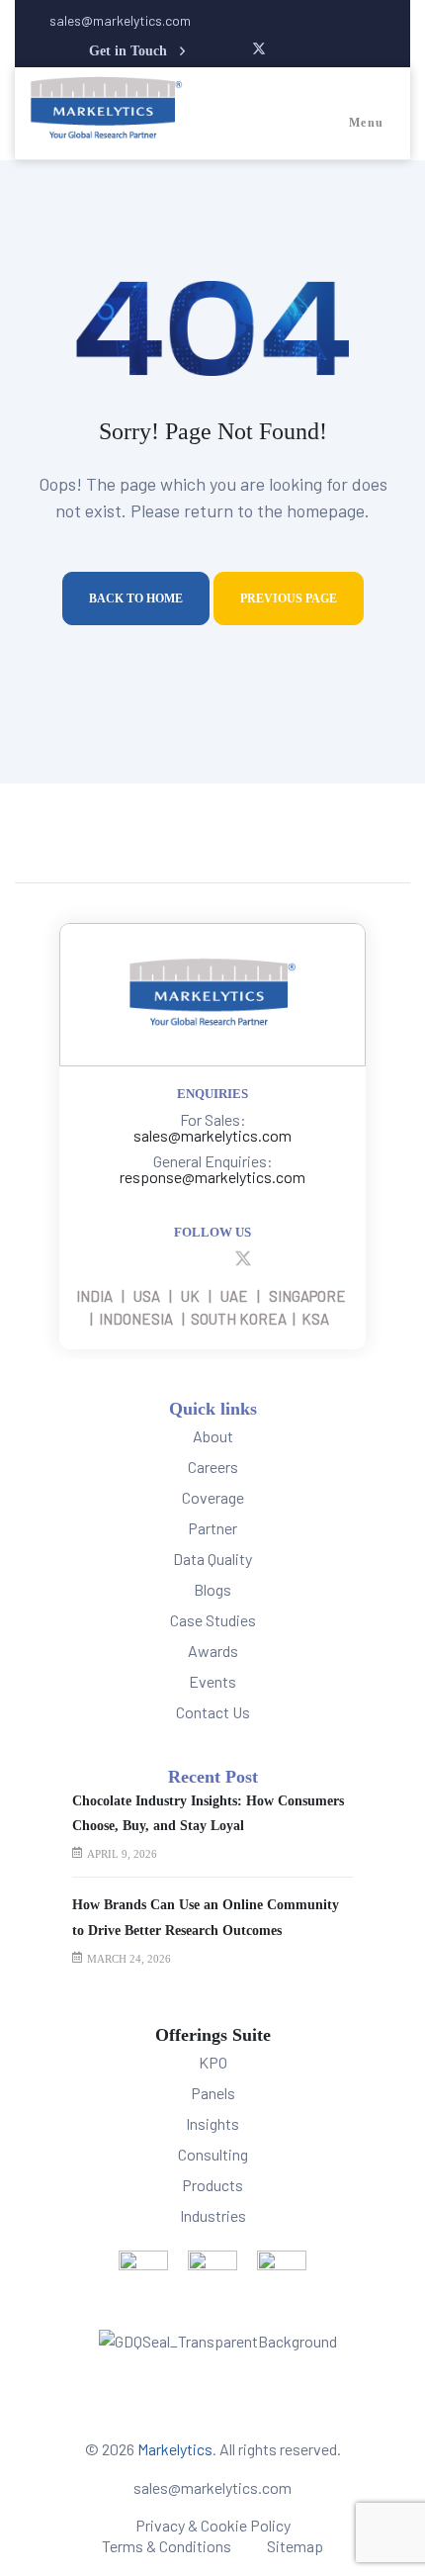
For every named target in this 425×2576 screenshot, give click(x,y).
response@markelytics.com (212, 1177)
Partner (212, 1528)
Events (212, 1681)
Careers (213, 1467)
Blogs (212, 1589)
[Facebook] (145, 1257)
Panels (213, 2093)
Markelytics (175, 2449)
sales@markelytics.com (212, 1135)
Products (212, 2185)
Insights (212, 2123)
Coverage (213, 1497)
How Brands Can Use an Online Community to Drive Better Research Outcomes (206, 1917)
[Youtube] (216, 1257)
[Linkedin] (181, 1257)
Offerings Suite (213, 2035)
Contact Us (213, 1712)
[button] (146, 51)
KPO (213, 2062)
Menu (366, 123)
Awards (213, 1651)
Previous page (289, 598)
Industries (213, 2215)
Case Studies (213, 1620)
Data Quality (212, 1559)
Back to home (136, 598)
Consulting (213, 2154)
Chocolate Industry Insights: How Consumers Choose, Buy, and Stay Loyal (208, 1813)
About (213, 1436)
